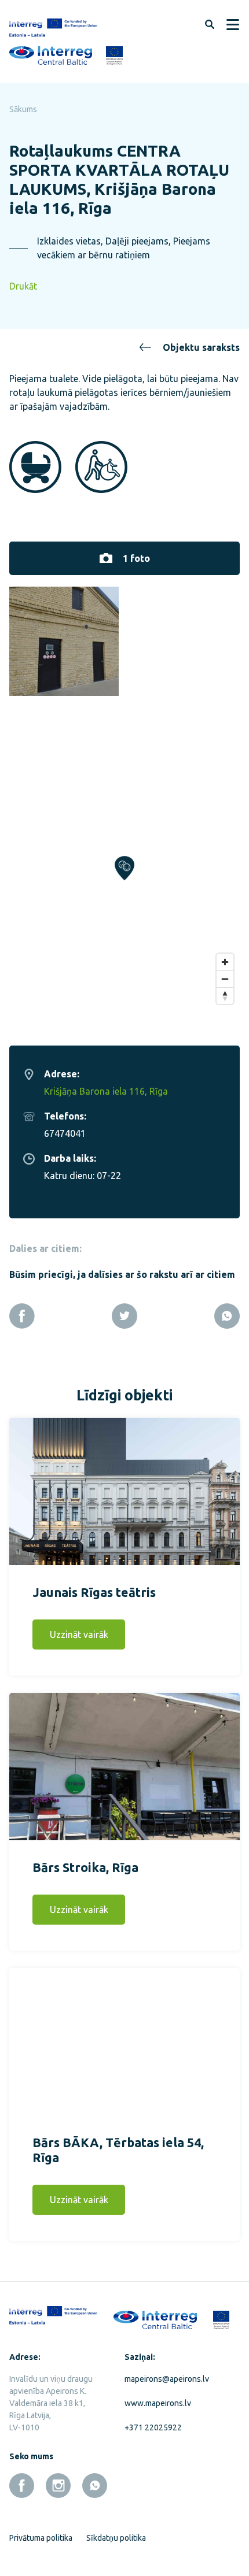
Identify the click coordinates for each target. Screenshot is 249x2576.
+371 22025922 (153, 2427)
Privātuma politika (41, 2538)
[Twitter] (124, 1316)
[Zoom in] (225, 962)
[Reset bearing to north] (225, 996)
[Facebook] (22, 1316)
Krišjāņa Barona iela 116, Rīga (106, 1091)
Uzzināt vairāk (79, 1634)
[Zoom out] (225, 979)
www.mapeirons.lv (158, 2403)
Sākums (23, 109)
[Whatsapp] (227, 1316)
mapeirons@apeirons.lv (167, 2379)
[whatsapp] (95, 2486)
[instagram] (58, 2486)
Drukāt (23, 286)
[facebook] (22, 2486)
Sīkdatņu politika (116, 2538)
